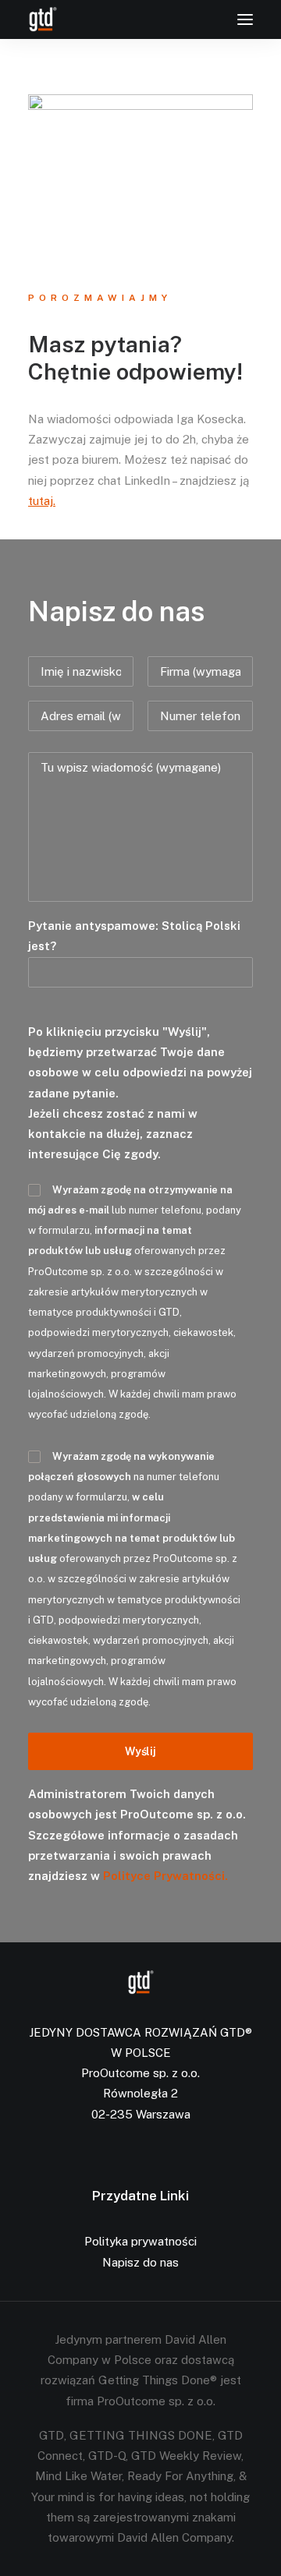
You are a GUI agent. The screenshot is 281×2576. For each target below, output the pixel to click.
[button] (245, 19)
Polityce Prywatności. (165, 1876)
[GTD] (43, 19)
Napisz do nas (140, 2262)
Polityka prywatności (140, 2241)
